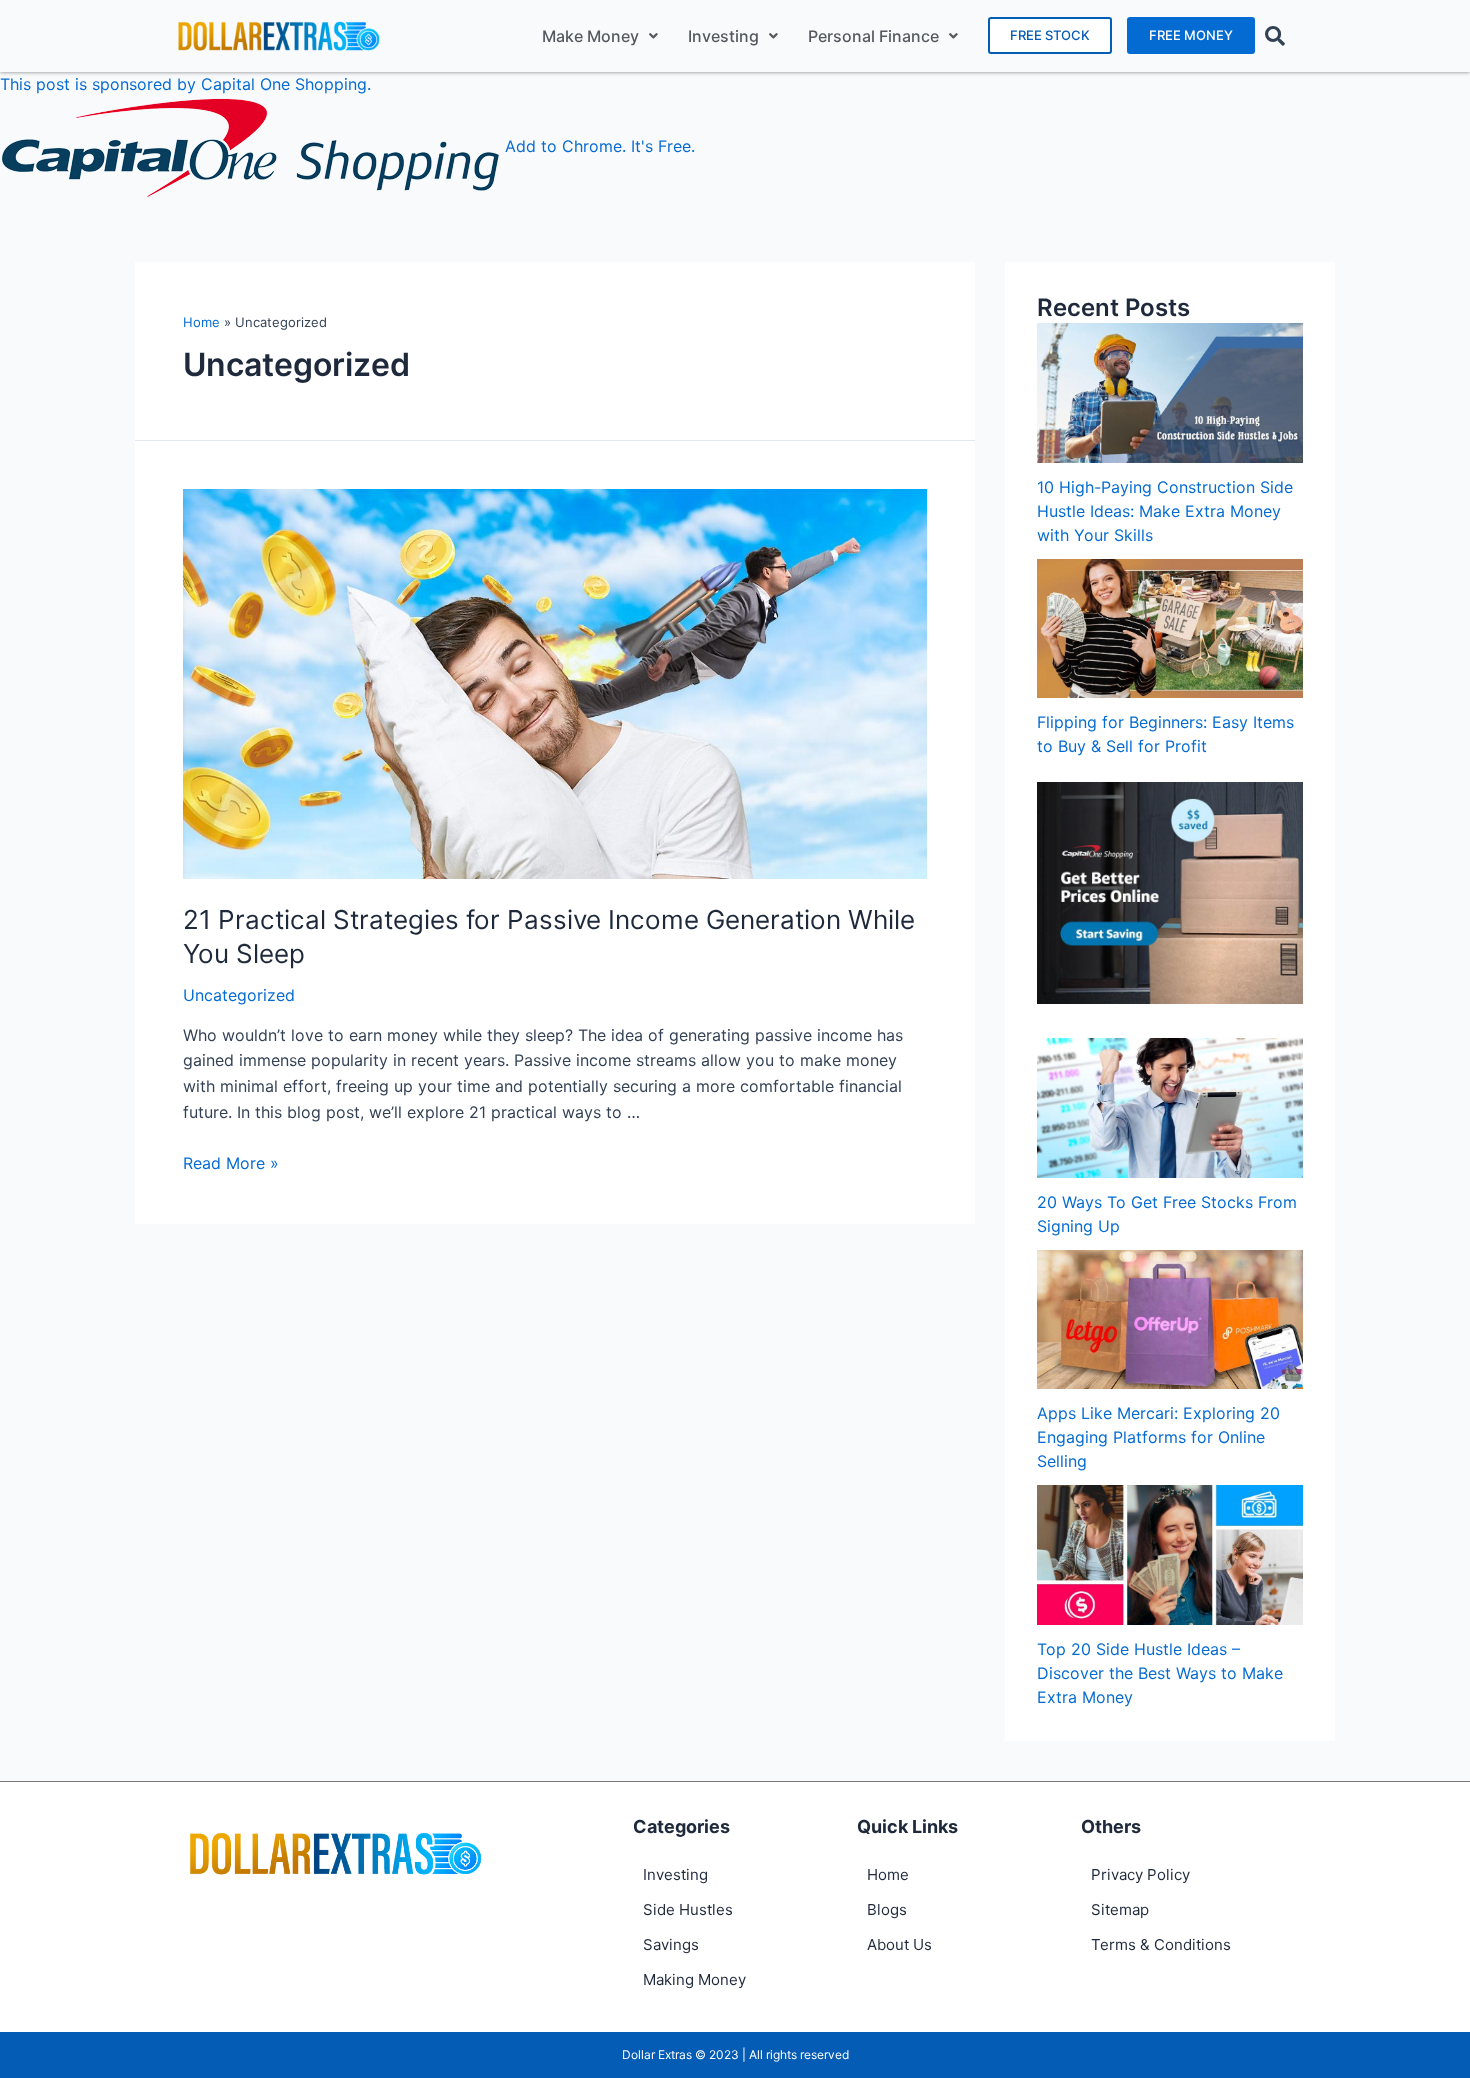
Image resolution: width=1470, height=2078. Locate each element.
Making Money (694, 1979)
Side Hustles (688, 1909)
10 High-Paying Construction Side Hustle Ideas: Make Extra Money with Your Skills (1165, 511)
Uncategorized (239, 995)
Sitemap (1120, 1909)
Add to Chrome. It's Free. (600, 146)
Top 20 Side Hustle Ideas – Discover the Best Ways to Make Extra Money (1160, 1673)
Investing (723, 36)
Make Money (590, 36)
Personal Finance (873, 36)
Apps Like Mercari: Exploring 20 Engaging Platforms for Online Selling (1158, 1437)
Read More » (231, 1163)
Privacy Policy (1140, 1874)
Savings (671, 1944)
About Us (899, 1944)
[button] (1050, 35)
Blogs (887, 1909)
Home (201, 322)
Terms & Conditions (1161, 1944)
